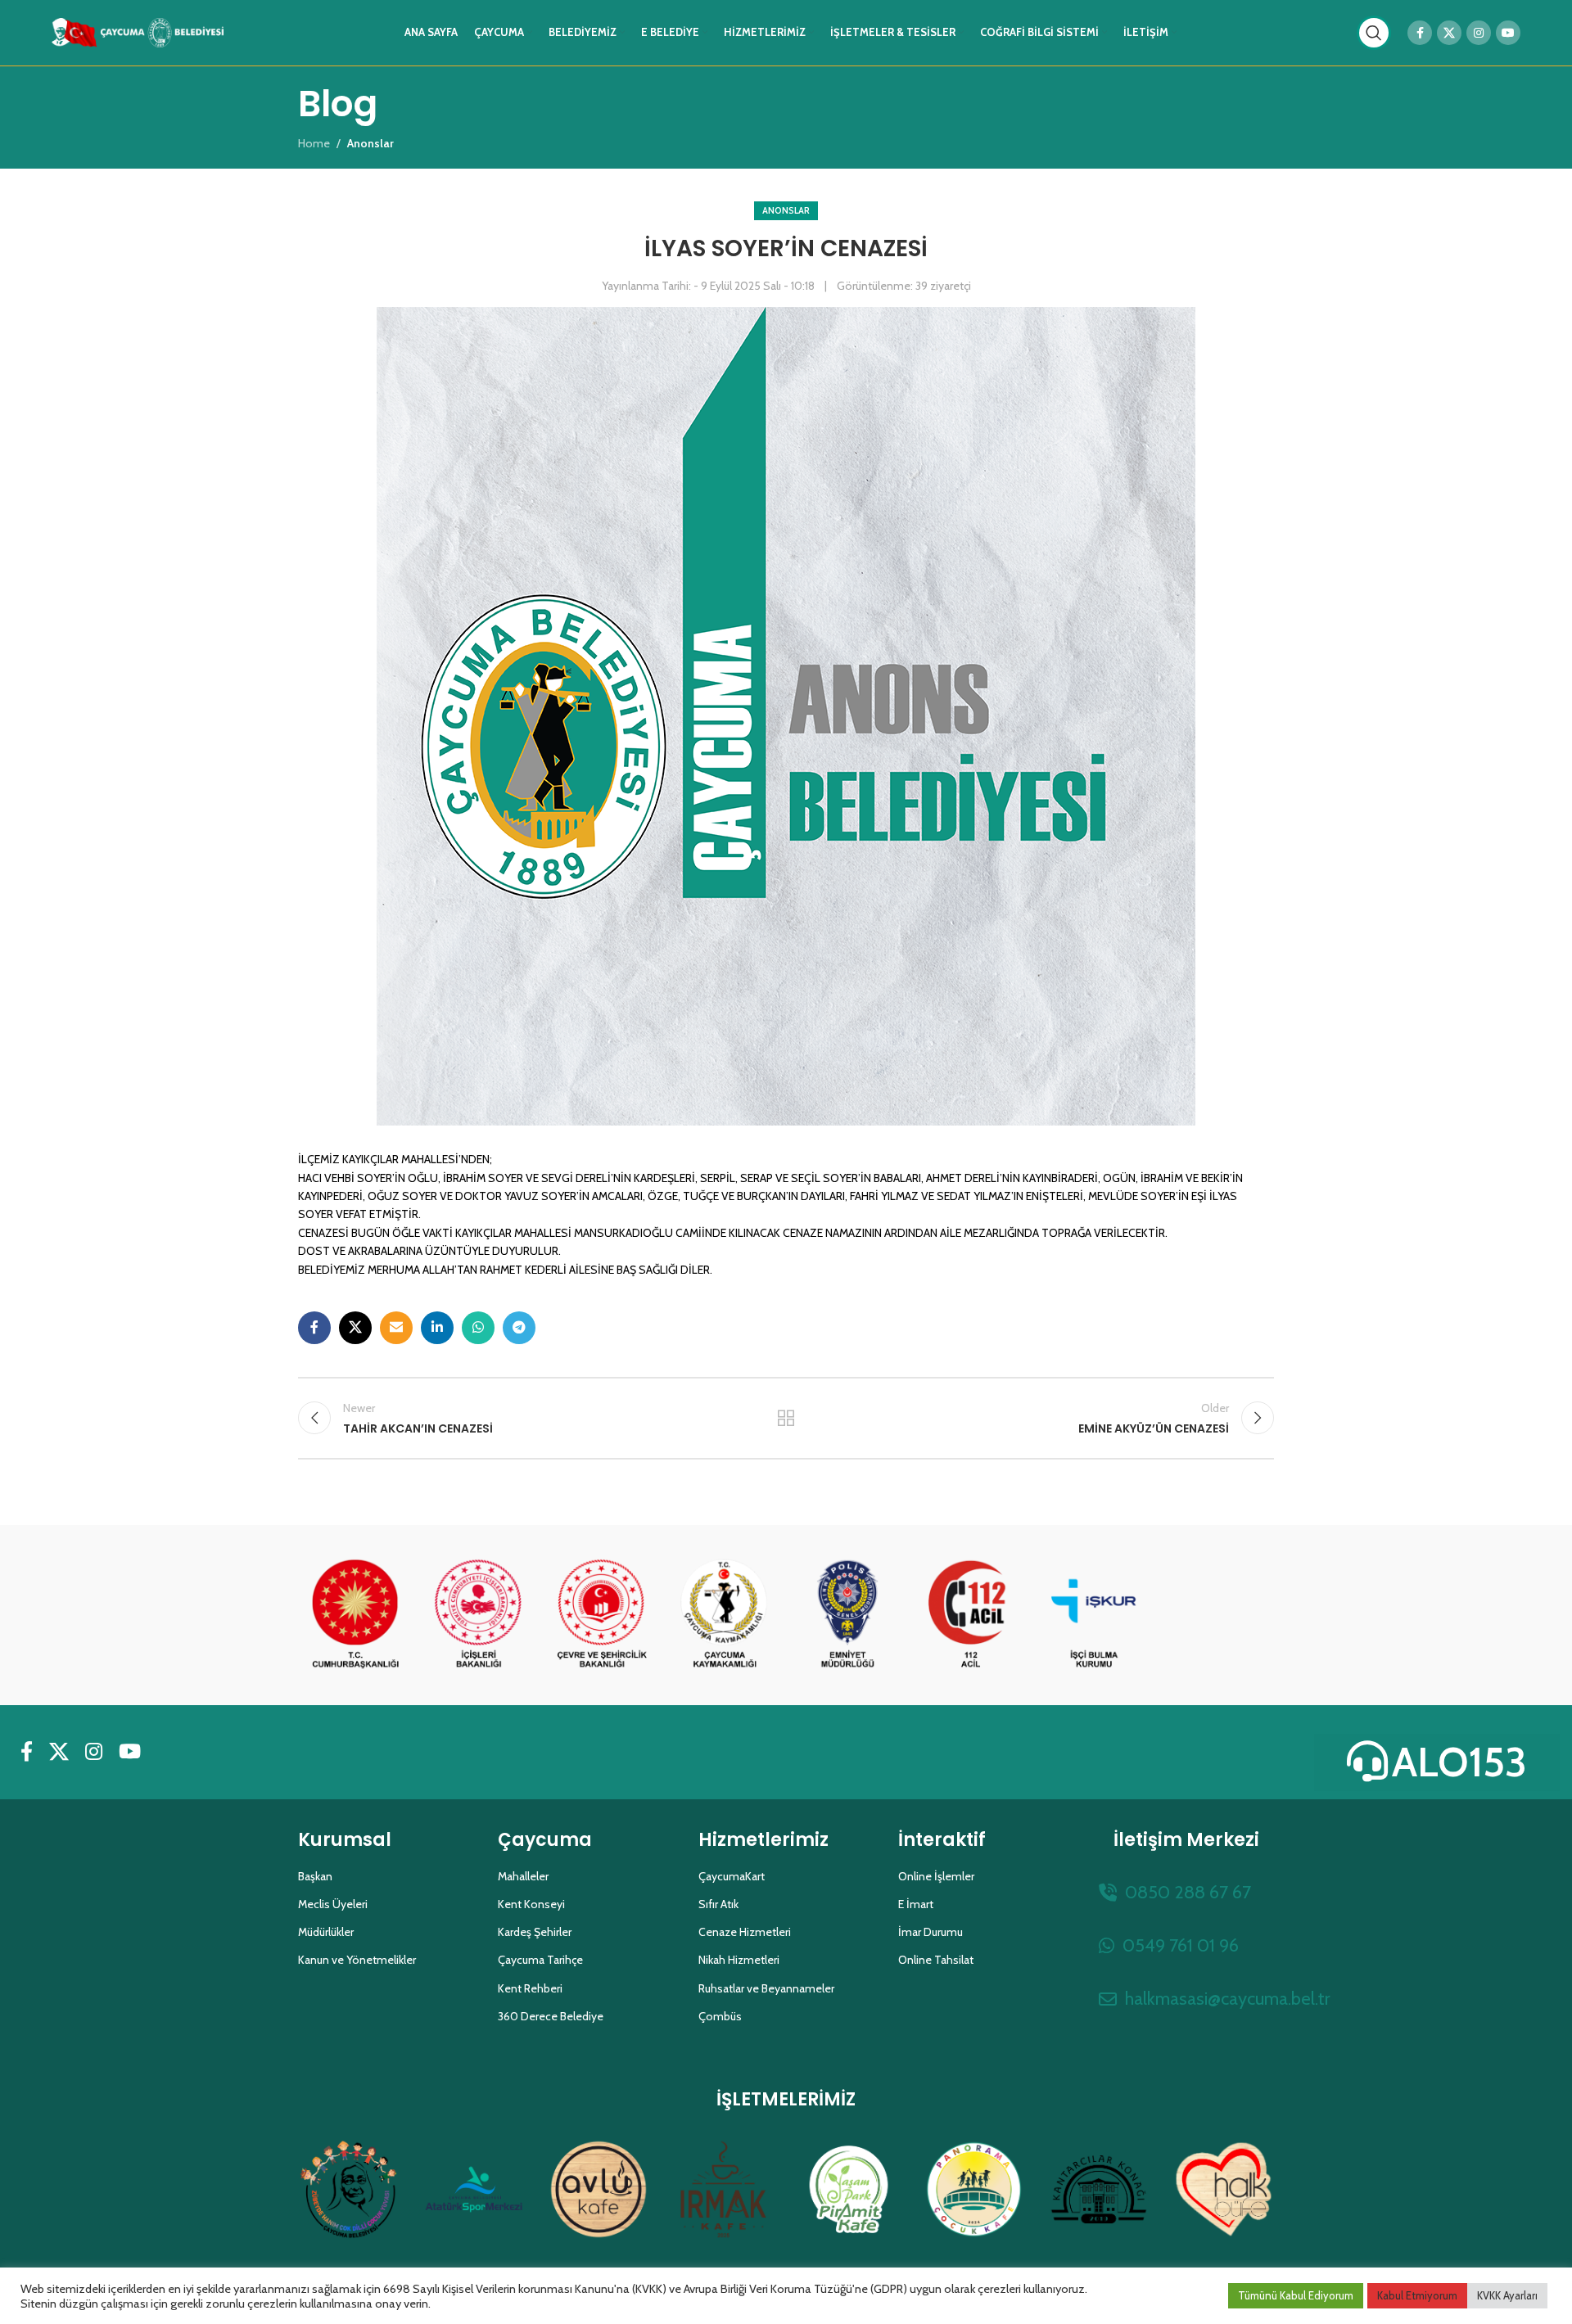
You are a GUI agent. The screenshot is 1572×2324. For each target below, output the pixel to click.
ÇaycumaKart (732, 1876)
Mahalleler (523, 1876)
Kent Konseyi (531, 1904)
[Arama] (1374, 33)
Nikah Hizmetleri (739, 1960)
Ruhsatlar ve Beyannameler (766, 1988)
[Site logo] (138, 31)
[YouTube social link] (1508, 33)
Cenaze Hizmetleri (745, 1932)
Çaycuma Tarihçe (540, 1960)
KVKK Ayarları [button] (1507, 2295)
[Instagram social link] (1479, 33)
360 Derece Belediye (551, 2016)
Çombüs (720, 2016)
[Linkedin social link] (437, 1328)
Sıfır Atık (718, 1904)
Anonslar (786, 210)
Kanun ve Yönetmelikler (357, 1960)
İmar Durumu (931, 1932)
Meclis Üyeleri (333, 1904)
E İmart (916, 1904)
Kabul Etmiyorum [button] (1417, 2295)
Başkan (315, 1876)
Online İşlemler (936, 1876)
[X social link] (1449, 33)
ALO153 (1459, 1762)
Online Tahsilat (936, 1960)
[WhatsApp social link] (478, 1328)
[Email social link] (396, 1328)
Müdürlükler (326, 1932)
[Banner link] (355, 1615)
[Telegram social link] (519, 1328)
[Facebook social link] (1420, 33)
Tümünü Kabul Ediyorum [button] (1296, 2295)
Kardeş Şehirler (535, 1932)
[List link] (1186, 1892)
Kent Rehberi (530, 1988)
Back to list (786, 1418)
